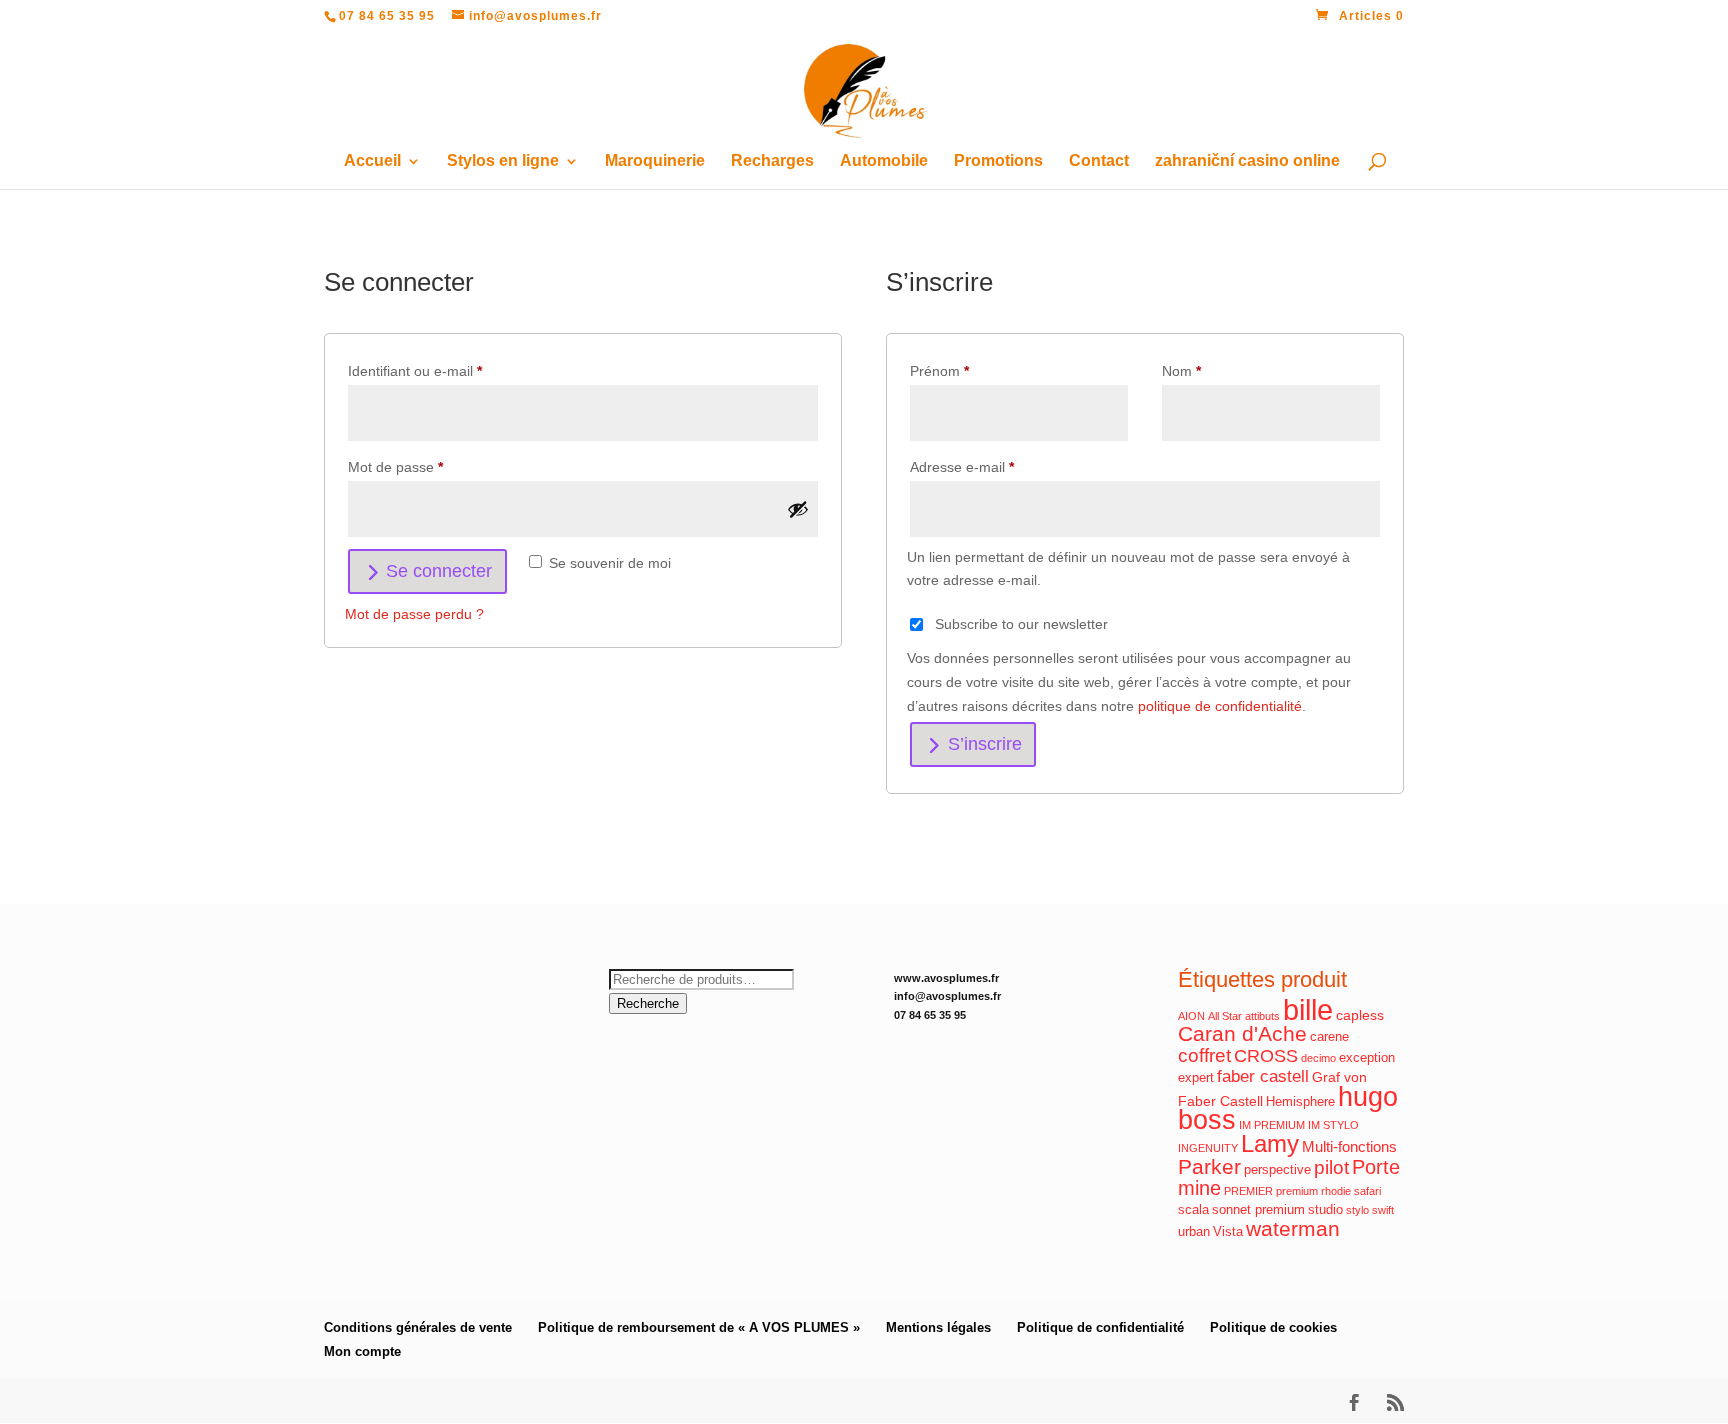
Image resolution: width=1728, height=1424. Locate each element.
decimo (1318, 1058)
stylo (1357, 1210)
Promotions (998, 161)
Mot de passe (429, 466)
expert (1196, 1078)
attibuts (1262, 1016)
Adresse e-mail (996, 466)
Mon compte (362, 1351)
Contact (1099, 161)
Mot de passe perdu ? (414, 614)
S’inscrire (985, 744)
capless (1360, 1015)
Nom (1181, 371)
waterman (1293, 1228)
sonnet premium (1258, 1210)
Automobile (884, 161)
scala (1193, 1210)
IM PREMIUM (1272, 1125)
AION (1191, 1016)
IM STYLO (1333, 1125)
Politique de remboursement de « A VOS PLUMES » (699, 1327)
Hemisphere (1300, 1102)
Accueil (372, 161)
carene (1329, 1037)
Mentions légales (938, 1327)
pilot (1331, 1167)
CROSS (1266, 1055)
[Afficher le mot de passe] (798, 509)
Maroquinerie (655, 161)
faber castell (1263, 1076)
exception (1367, 1058)
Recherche (648, 1003)
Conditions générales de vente (418, 1327)
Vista (1228, 1232)
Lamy (1270, 1143)
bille (1308, 1009)
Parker (1209, 1167)
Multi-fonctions (1349, 1146)
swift (1383, 1210)
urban (1194, 1232)
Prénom (939, 371)
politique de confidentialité (1220, 706)
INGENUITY (1208, 1148)
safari (1367, 1191)
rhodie (1336, 1191)
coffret (1204, 1055)
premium (1297, 1191)
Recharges (772, 161)
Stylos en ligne (503, 161)
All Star (1225, 1016)
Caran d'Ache (1242, 1033)
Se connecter (439, 571)
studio (1325, 1210)
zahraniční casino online (1247, 161)
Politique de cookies (1273, 1327)
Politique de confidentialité (1100, 1327)
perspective (1277, 1170)
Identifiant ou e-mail (449, 370)
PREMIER (1248, 1191)
